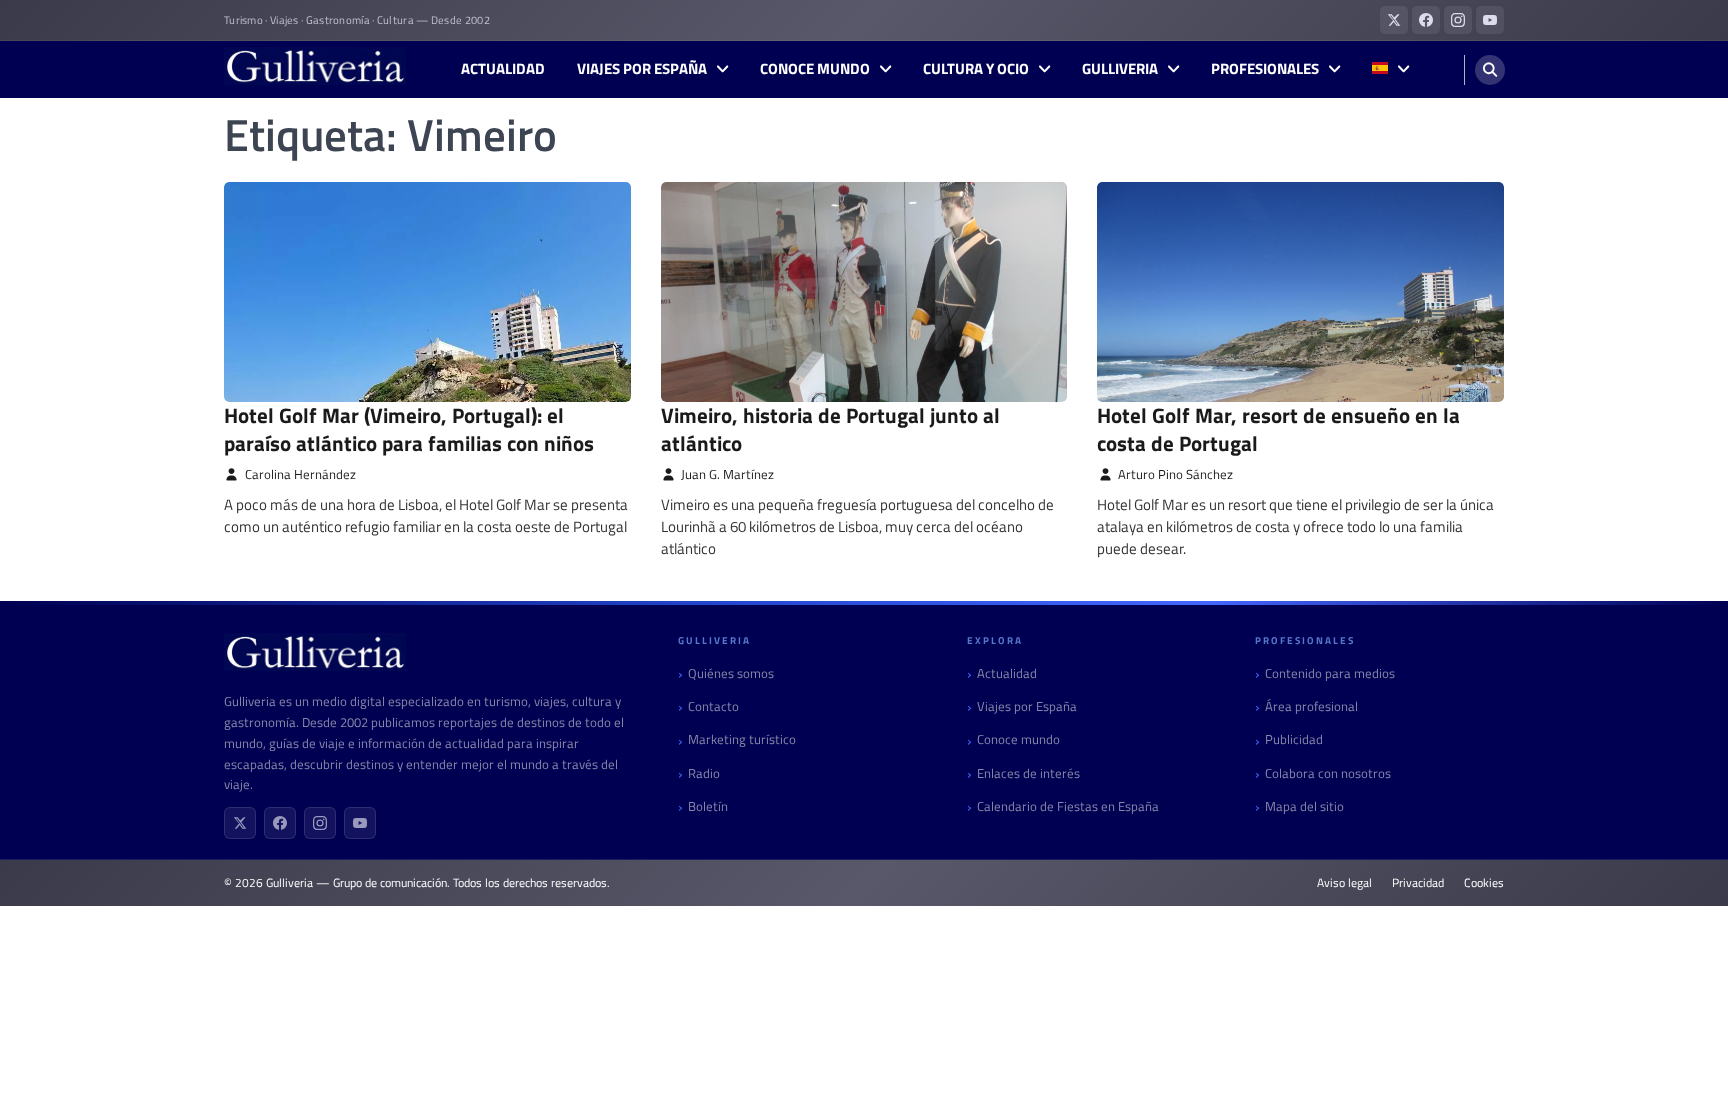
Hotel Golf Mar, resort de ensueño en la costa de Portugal (1278, 428)
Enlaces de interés (1028, 773)
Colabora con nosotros (1328, 773)
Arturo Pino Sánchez (1175, 474)
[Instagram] (320, 823)
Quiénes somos (731, 673)
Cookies (1484, 883)
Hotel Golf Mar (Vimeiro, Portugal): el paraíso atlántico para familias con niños (409, 428)
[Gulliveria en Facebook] (1426, 20)
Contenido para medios (1330, 673)
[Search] (1490, 70)
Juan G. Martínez (727, 474)
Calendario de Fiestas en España (1068, 806)
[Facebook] (280, 823)
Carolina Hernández (300, 474)
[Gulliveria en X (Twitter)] (1394, 20)
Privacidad (1418, 883)
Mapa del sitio (1304, 806)
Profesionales (1265, 69)
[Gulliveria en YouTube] (1490, 20)
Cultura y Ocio (976, 69)
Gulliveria (1120, 69)
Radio (704, 773)
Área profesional (1311, 706)
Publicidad (1294, 739)
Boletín (708, 806)
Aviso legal (1344, 883)
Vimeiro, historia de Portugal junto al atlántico (830, 428)
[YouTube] (360, 823)
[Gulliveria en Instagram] (1458, 20)
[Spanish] (1390, 69)
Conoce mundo (815, 69)
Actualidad (503, 69)
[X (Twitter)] (240, 823)
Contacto (713, 706)
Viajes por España (642, 69)
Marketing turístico (742, 739)
